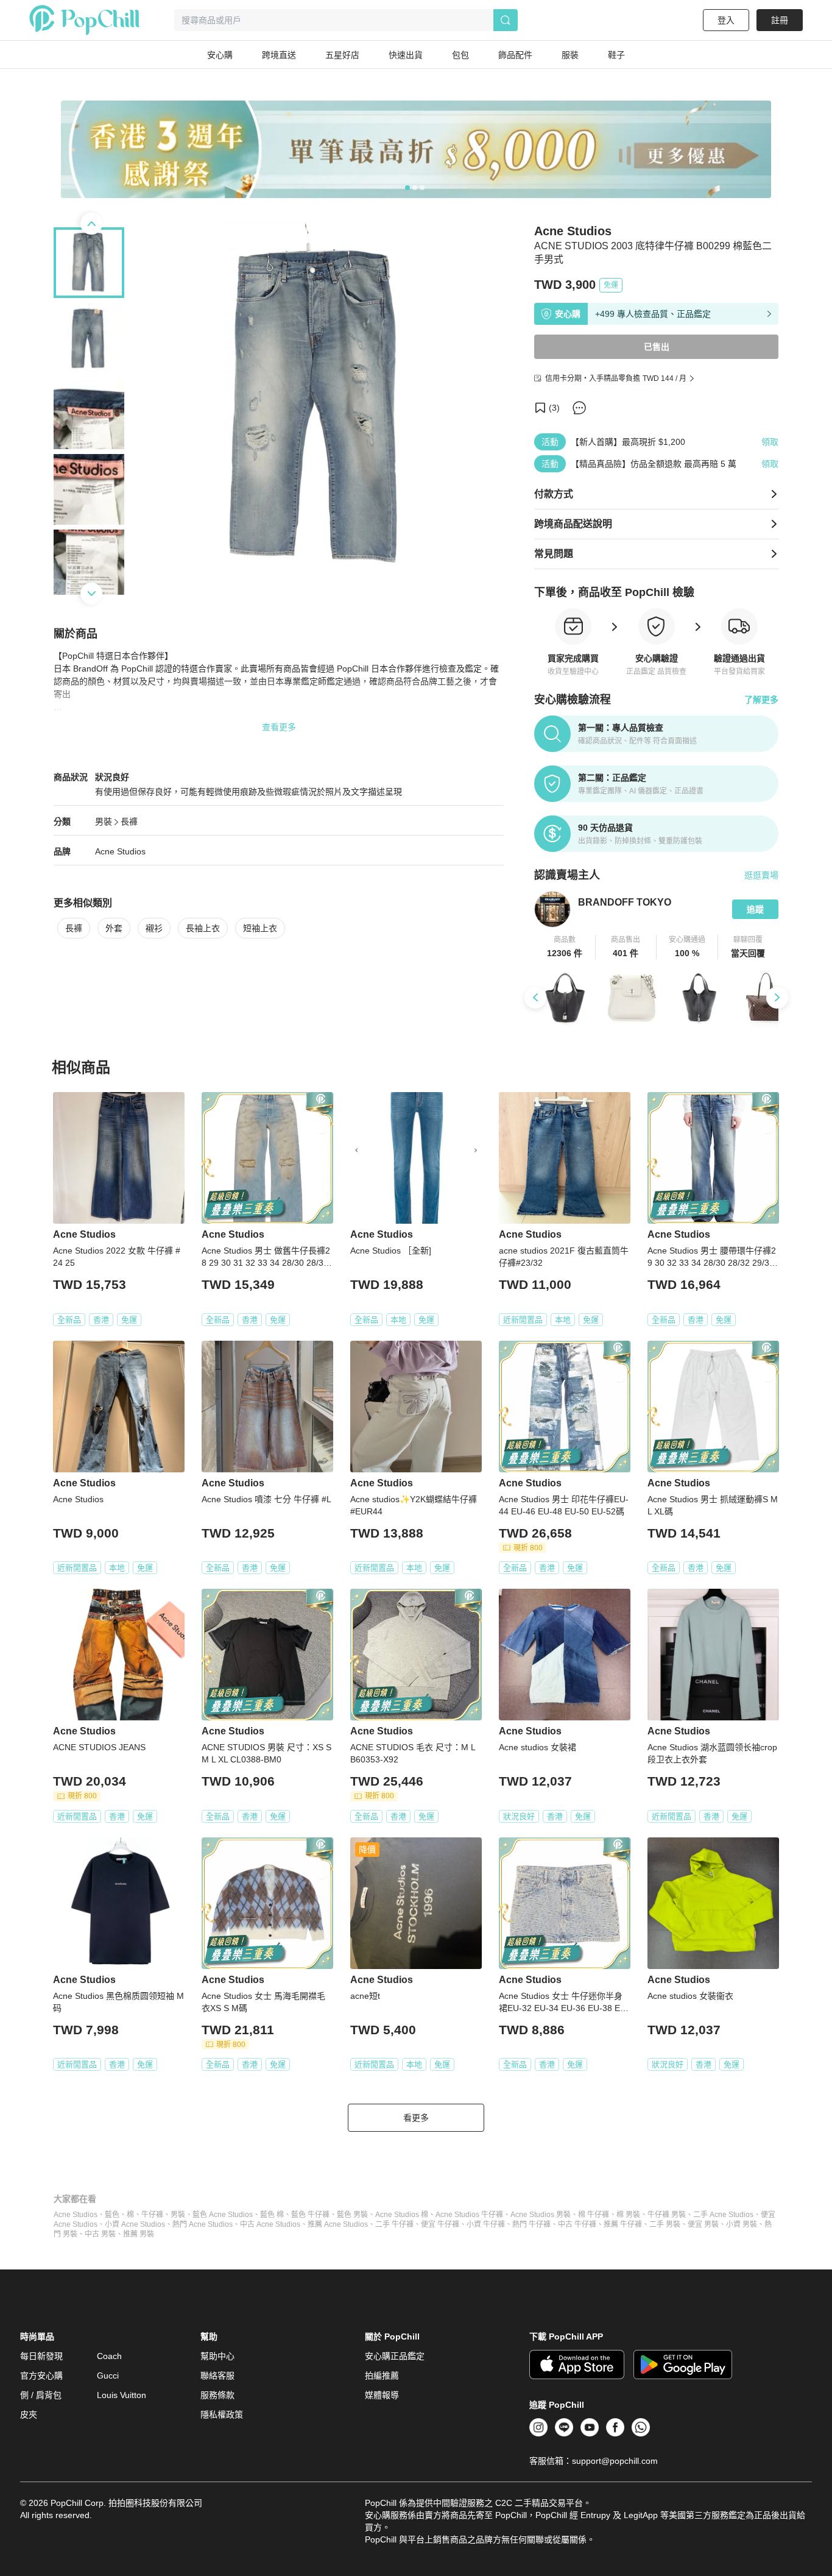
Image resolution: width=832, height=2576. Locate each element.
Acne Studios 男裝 (541, 2215)
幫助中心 (217, 2356)
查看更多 (279, 727)
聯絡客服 (217, 2376)
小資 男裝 (742, 2224)
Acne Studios (120, 851)
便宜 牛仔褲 (440, 2224)
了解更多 (761, 700)
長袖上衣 (203, 928)
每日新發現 (41, 2356)
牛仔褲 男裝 (667, 2215)
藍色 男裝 (352, 2215)
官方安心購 (41, 2376)
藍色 (112, 2215)
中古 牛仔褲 (577, 2224)
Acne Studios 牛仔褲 (469, 2215)
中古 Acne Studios (270, 2224)
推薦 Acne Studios (338, 2224)
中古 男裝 (100, 2234)
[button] (565, 947)
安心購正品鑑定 (395, 2356)
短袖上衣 (260, 928)
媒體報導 (382, 2395)
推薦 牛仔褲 (623, 2224)
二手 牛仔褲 (394, 2224)
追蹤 (755, 909)
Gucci (108, 2376)
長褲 (129, 821)
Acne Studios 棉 (402, 2215)
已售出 (657, 347)
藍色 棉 (272, 2215)
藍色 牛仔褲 (310, 2215)
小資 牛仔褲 (486, 2224)
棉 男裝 (628, 2215)
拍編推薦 (382, 2376)
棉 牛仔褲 (594, 2215)
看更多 (416, 2118)
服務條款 (217, 2395)
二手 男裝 (665, 2224)
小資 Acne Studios (135, 2224)
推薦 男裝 (139, 2234)
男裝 (104, 821)
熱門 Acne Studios (203, 2224)
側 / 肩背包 (41, 2395)
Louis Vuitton (122, 2395)
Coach (109, 2356)
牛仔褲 (152, 2215)
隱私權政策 (222, 2415)
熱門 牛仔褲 (531, 2224)
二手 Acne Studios (723, 2215)
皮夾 (29, 2415)
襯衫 (154, 928)
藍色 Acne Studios (223, 2215)
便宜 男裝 (703, 2224)
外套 (114, 928)
